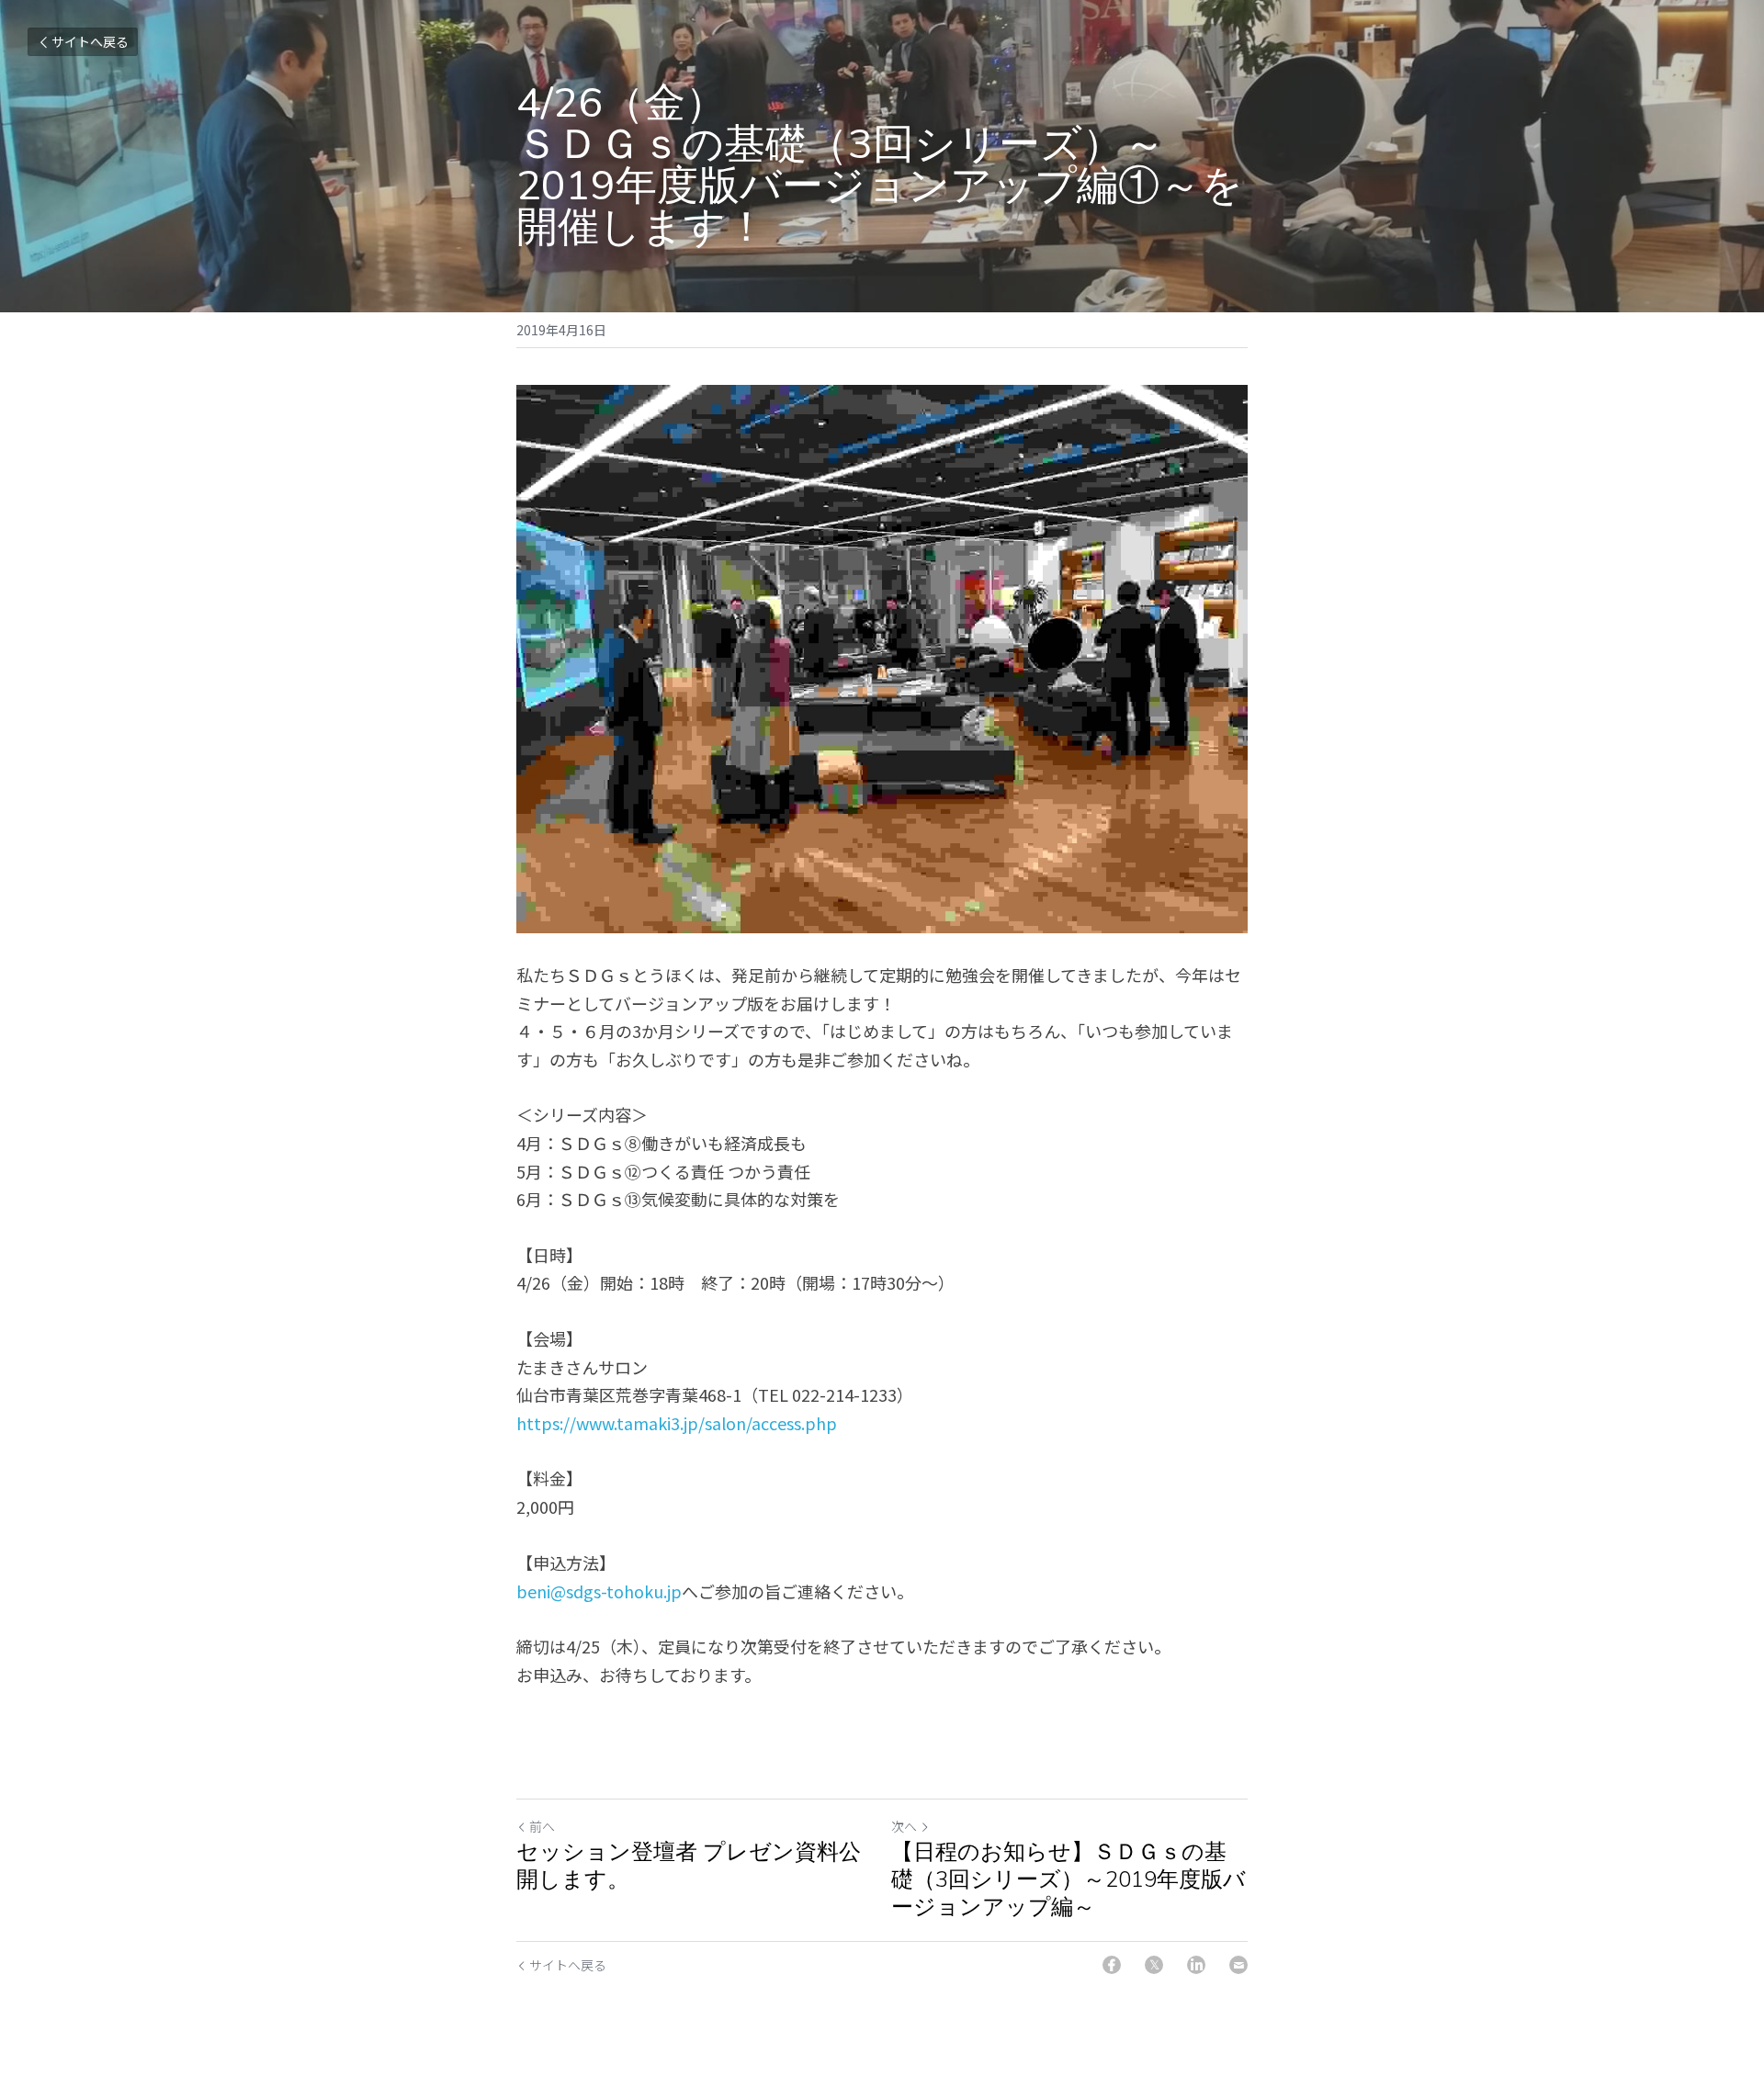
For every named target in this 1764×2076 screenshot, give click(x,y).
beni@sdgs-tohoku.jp (599, 1591)
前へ (542, 1826)
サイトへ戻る (90, 41)
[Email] (1238, 1965)
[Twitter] (1154, 1965)
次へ (904, 1826)
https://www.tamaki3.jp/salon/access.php (677, 1423)
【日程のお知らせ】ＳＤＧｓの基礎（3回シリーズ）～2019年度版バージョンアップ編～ (1069, 1879)
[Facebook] (1112, 1965)
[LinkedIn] (1196, 1965)
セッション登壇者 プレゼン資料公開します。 (689, 1866)
